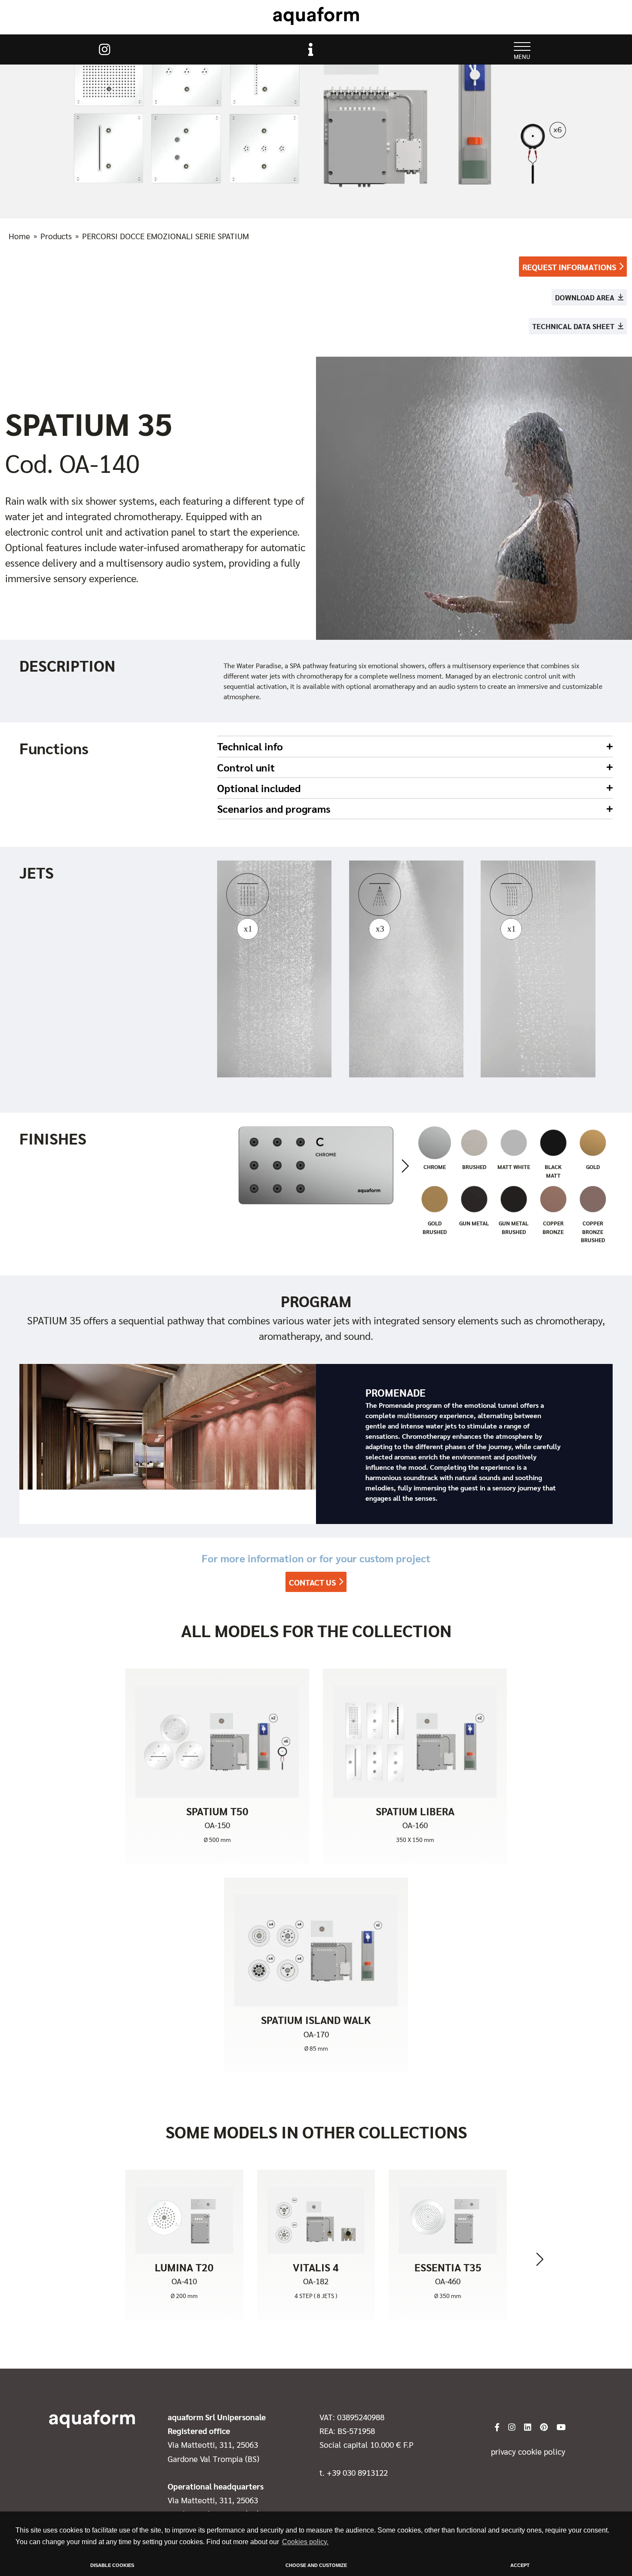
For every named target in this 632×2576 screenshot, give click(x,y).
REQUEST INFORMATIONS (569, 267)
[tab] (415, 746)
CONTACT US (312, 1582)
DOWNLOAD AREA (585, 297)
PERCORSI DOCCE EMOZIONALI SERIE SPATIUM (166, 236)
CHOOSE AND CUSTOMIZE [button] (316, 2565)
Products (56, 236)
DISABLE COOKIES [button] (112, 2565)
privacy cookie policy (528, 2451)
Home (19, 236)
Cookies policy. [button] (305, 2542)
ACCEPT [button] (520, 2565)
